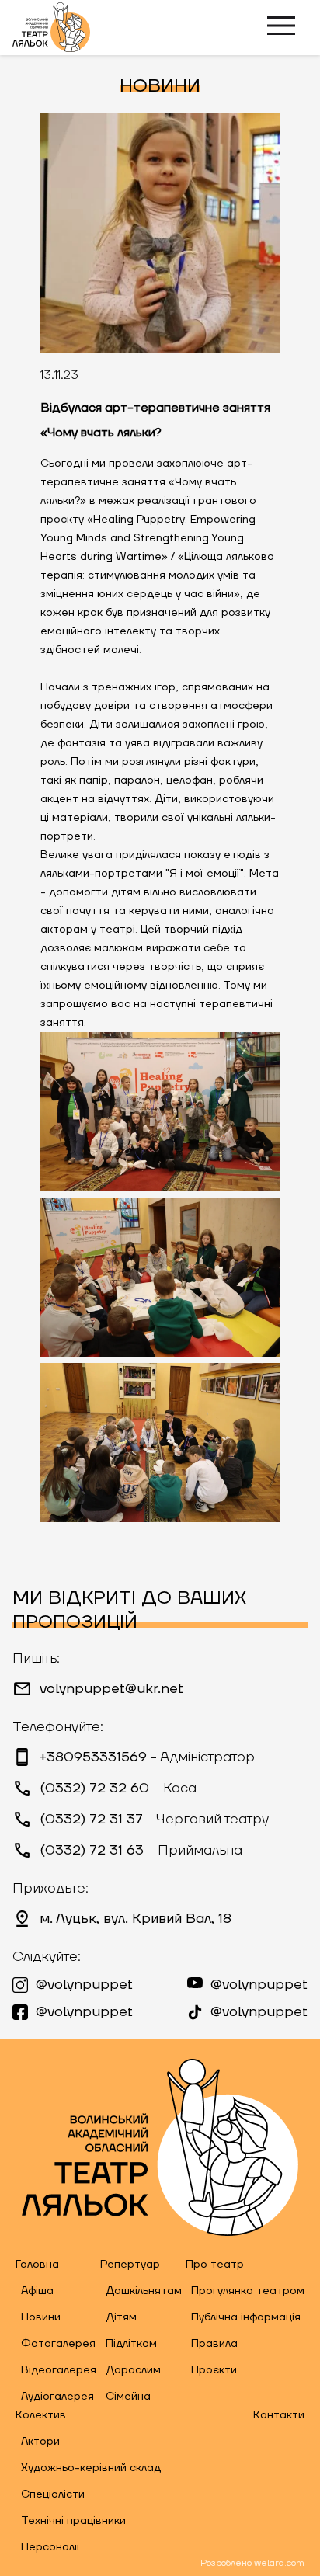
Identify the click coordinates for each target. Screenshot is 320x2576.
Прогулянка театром (248, 2291)
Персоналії (50, 2547)
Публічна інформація (246, 2317)
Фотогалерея (58, 2344)
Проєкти (214, 2370)
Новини (41, 2317)
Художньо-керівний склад (91, 2468)
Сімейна (128, 2397)
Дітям (121, 2317)
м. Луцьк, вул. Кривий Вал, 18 (136, 1919)
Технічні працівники (73, 2521)
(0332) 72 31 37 (154, 1820)
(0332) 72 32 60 (118, 1789)
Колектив (41, 2415)
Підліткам (131, 2344)
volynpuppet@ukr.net (111, 1689)
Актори (40, 2442)
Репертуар (130, 2265)
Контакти (279, 2415)
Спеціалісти (53, 2494)
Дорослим (133, 2370)
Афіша (37, 2291)
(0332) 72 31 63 (141, 1851)
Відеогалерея (59, 2370)
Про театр (215, 2265)
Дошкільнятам (144, 2291)
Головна (37, 2265)
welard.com (279, 2563)
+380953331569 (147, 1757)
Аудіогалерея (57, 2397)
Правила (214, 2344)
